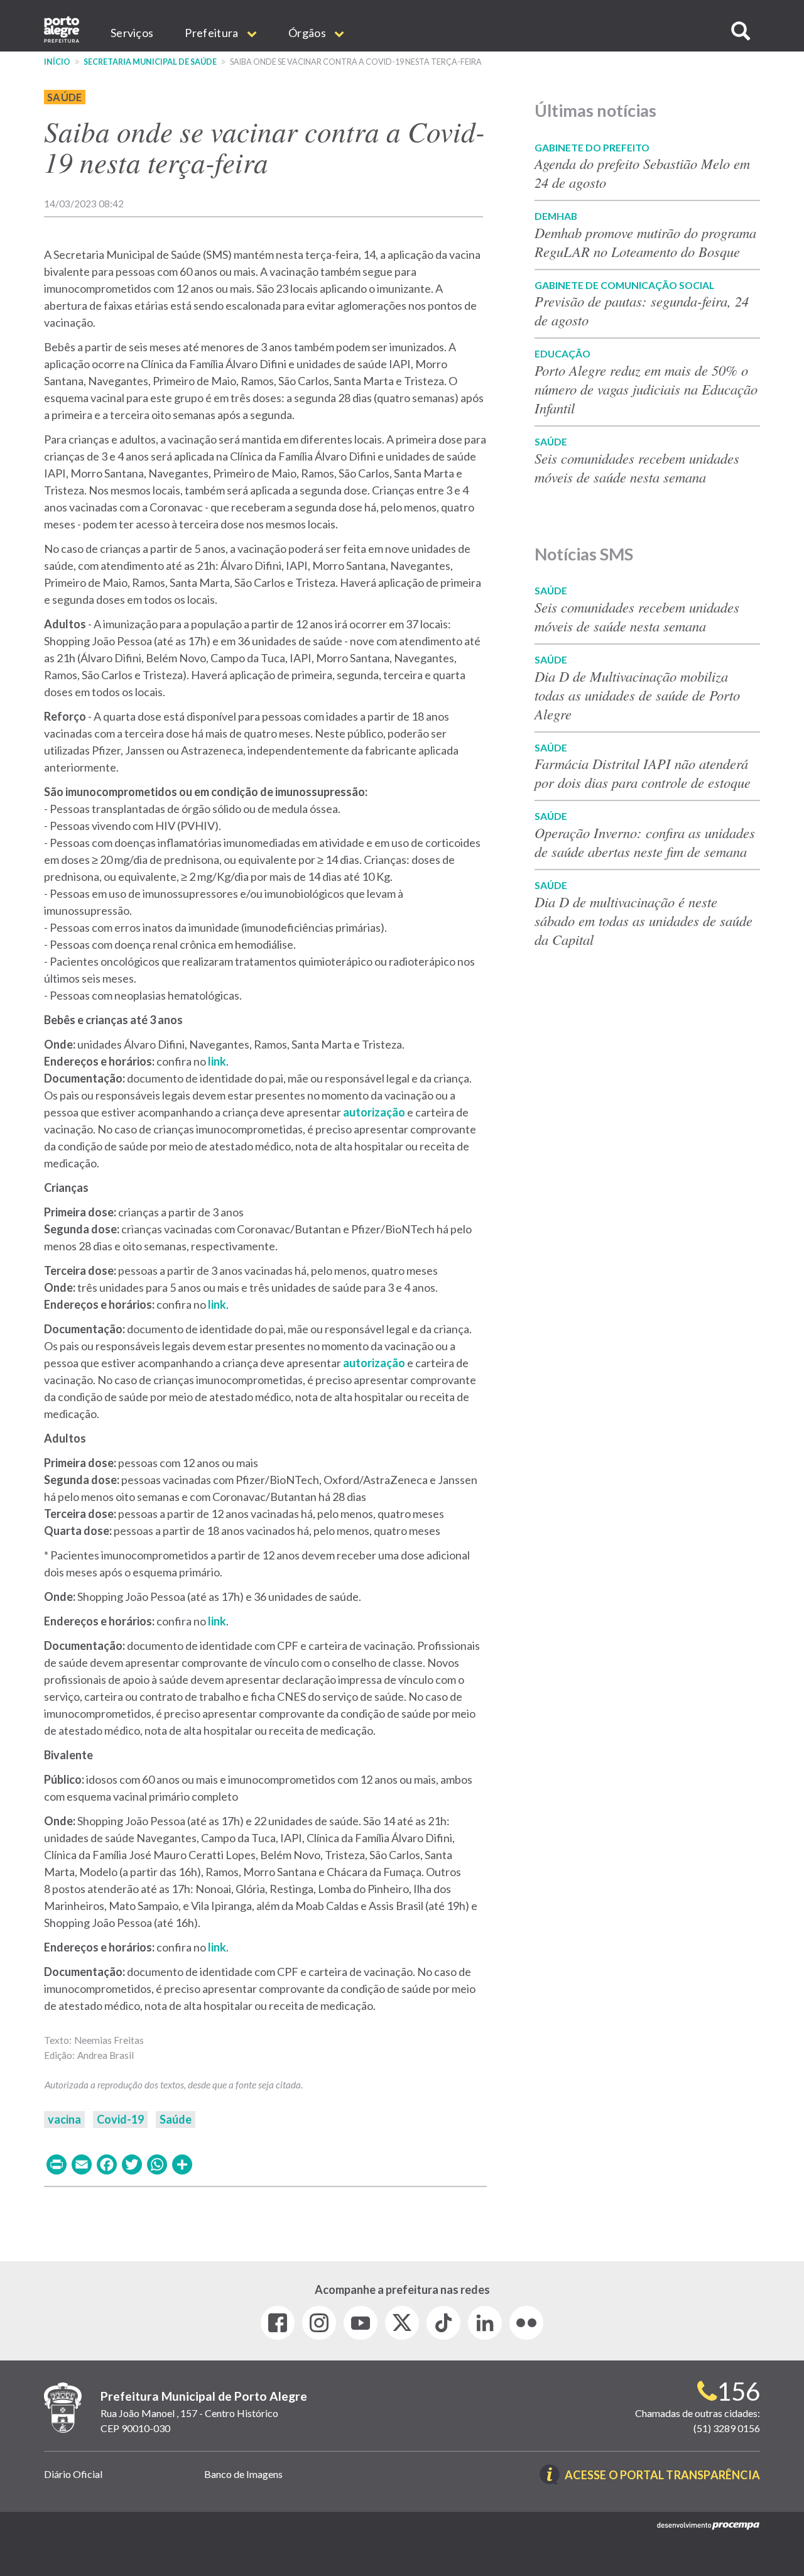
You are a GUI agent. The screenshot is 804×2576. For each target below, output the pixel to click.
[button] (741, 31)
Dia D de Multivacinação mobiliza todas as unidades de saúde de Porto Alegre (637, 695)
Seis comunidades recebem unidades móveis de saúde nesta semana (637, 467)
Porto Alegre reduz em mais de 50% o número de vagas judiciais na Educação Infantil (646, 389)
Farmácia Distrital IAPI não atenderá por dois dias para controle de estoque (643, 773)
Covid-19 (120, 2119)
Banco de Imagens (243, 2474)
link (217, 1061)
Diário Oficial (73, 2474)
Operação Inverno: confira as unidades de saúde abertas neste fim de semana (645, 842)
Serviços (132, 33)
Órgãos (308, 33)
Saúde (65, 97)
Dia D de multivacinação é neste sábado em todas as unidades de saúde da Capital (644, 920)
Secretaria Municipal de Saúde (150, 62)
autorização (374, 1112)
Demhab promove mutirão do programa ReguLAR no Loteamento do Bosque (645, 242)
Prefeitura (212, 33)
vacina (64, 2119)
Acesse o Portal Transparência (662, 2476)
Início (57, 62)
